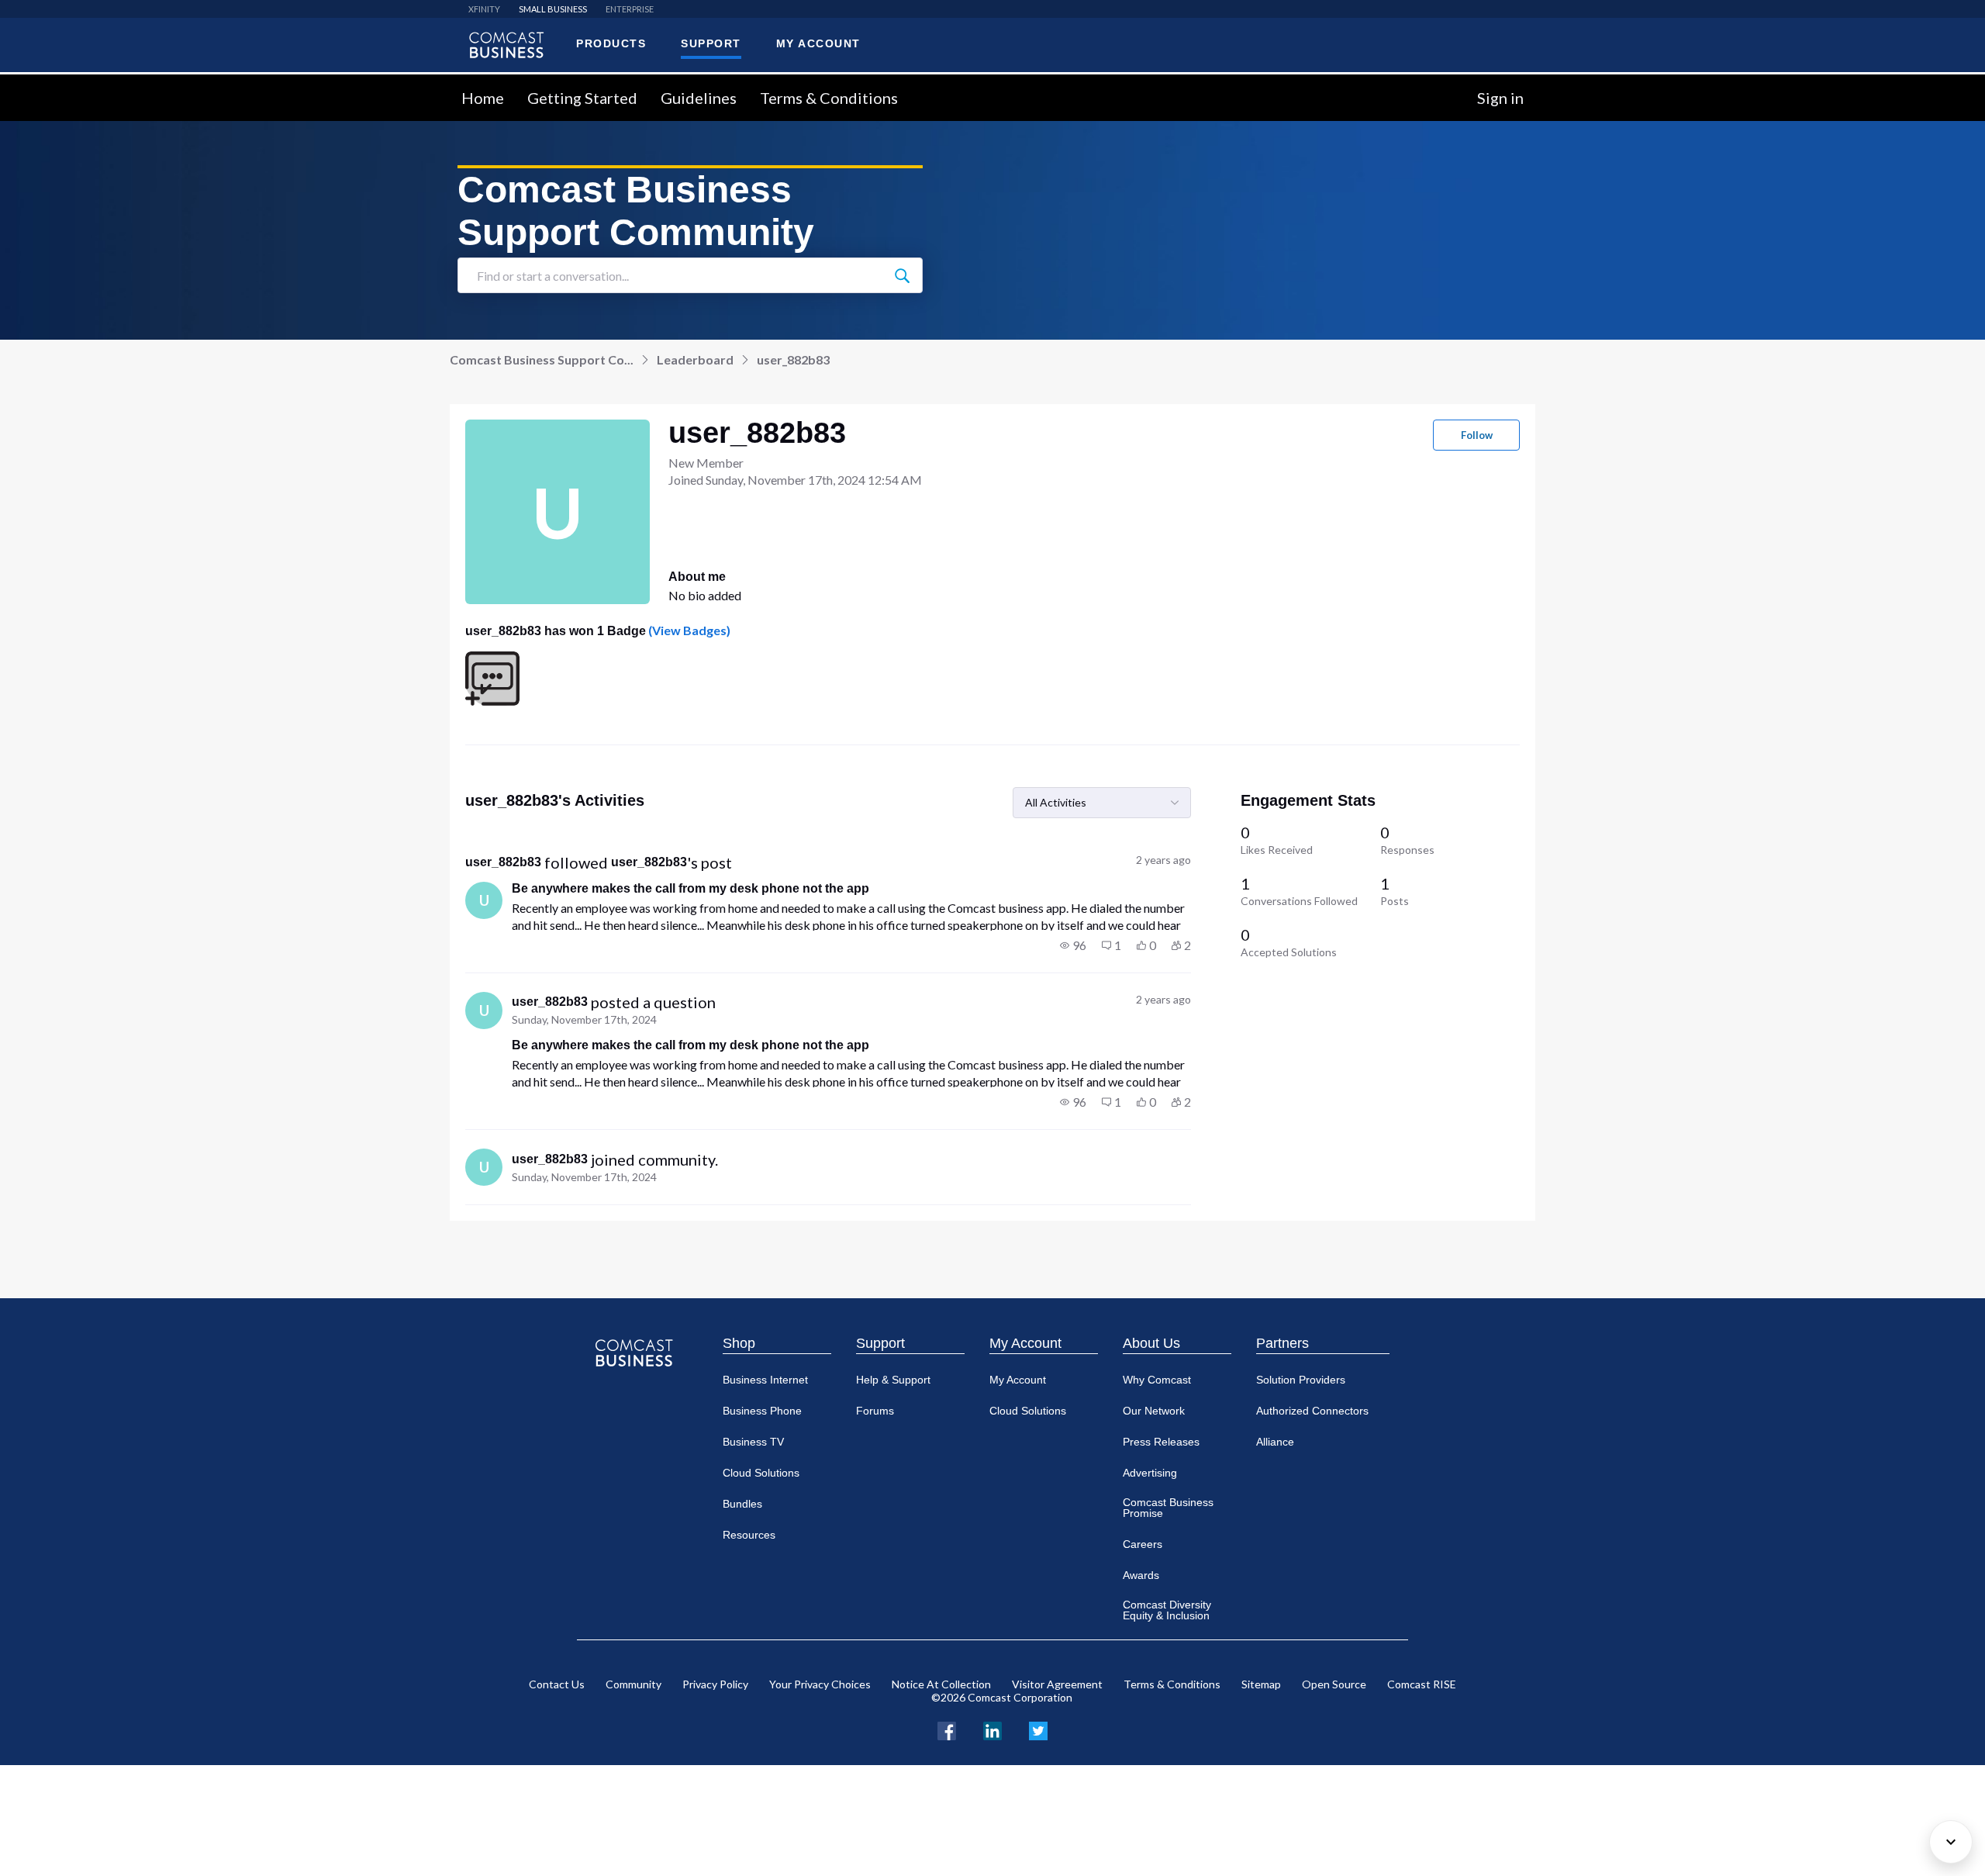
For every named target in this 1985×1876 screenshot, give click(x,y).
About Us (1151, 1343)
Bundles (742, 1504)
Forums (875, 1411)
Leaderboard (695, 359)
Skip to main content (64, 83)
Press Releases (1161, 1442)
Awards (1141, 1575)
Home (483, 98)
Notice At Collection (941, 1684)
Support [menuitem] (711, 43)
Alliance (1275, 1442)
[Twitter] (1038, 1729)
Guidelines (699, 98)
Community (633, 1684)
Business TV (753, 1442)
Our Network (1154, 1411)
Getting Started (582, 98)
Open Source (1334, 1684)
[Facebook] (947, 1729)
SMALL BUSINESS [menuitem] (553, 9)
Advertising (1150, 1473)
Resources (749, 1535)
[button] (1073, 945)
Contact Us (557, 1684)
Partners (1282, 1343)
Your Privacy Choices (820, 1684)
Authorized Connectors (1312, 1411)
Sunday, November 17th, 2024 (584, 1019)
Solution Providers (1301, 1380)
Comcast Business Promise (1168, 1508)
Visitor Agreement (1057, 1684)
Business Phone (762, 1411)
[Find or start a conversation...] (902, 275)
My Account (1025, 1343)
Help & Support (893, 1380)
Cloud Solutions (761, 1473)
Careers (1143, 1544)
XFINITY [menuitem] (484, 9)
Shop (739, 1343)
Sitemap (1261, 1684)
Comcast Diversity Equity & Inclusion (1167, 1610)
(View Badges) (688, 630)
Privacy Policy (715, 1684)
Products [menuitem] (611, 43)
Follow (1477, 435)
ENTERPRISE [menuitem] (630, 9)
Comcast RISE (1422, 1684)
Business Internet (765, 1380)
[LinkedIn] (992, 1729)
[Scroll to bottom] (1951, 1842)
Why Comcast (1157, 1380)
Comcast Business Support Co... (542, 359)
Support (880, 1343)
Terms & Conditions (829, 98)
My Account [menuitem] (818, 43)
